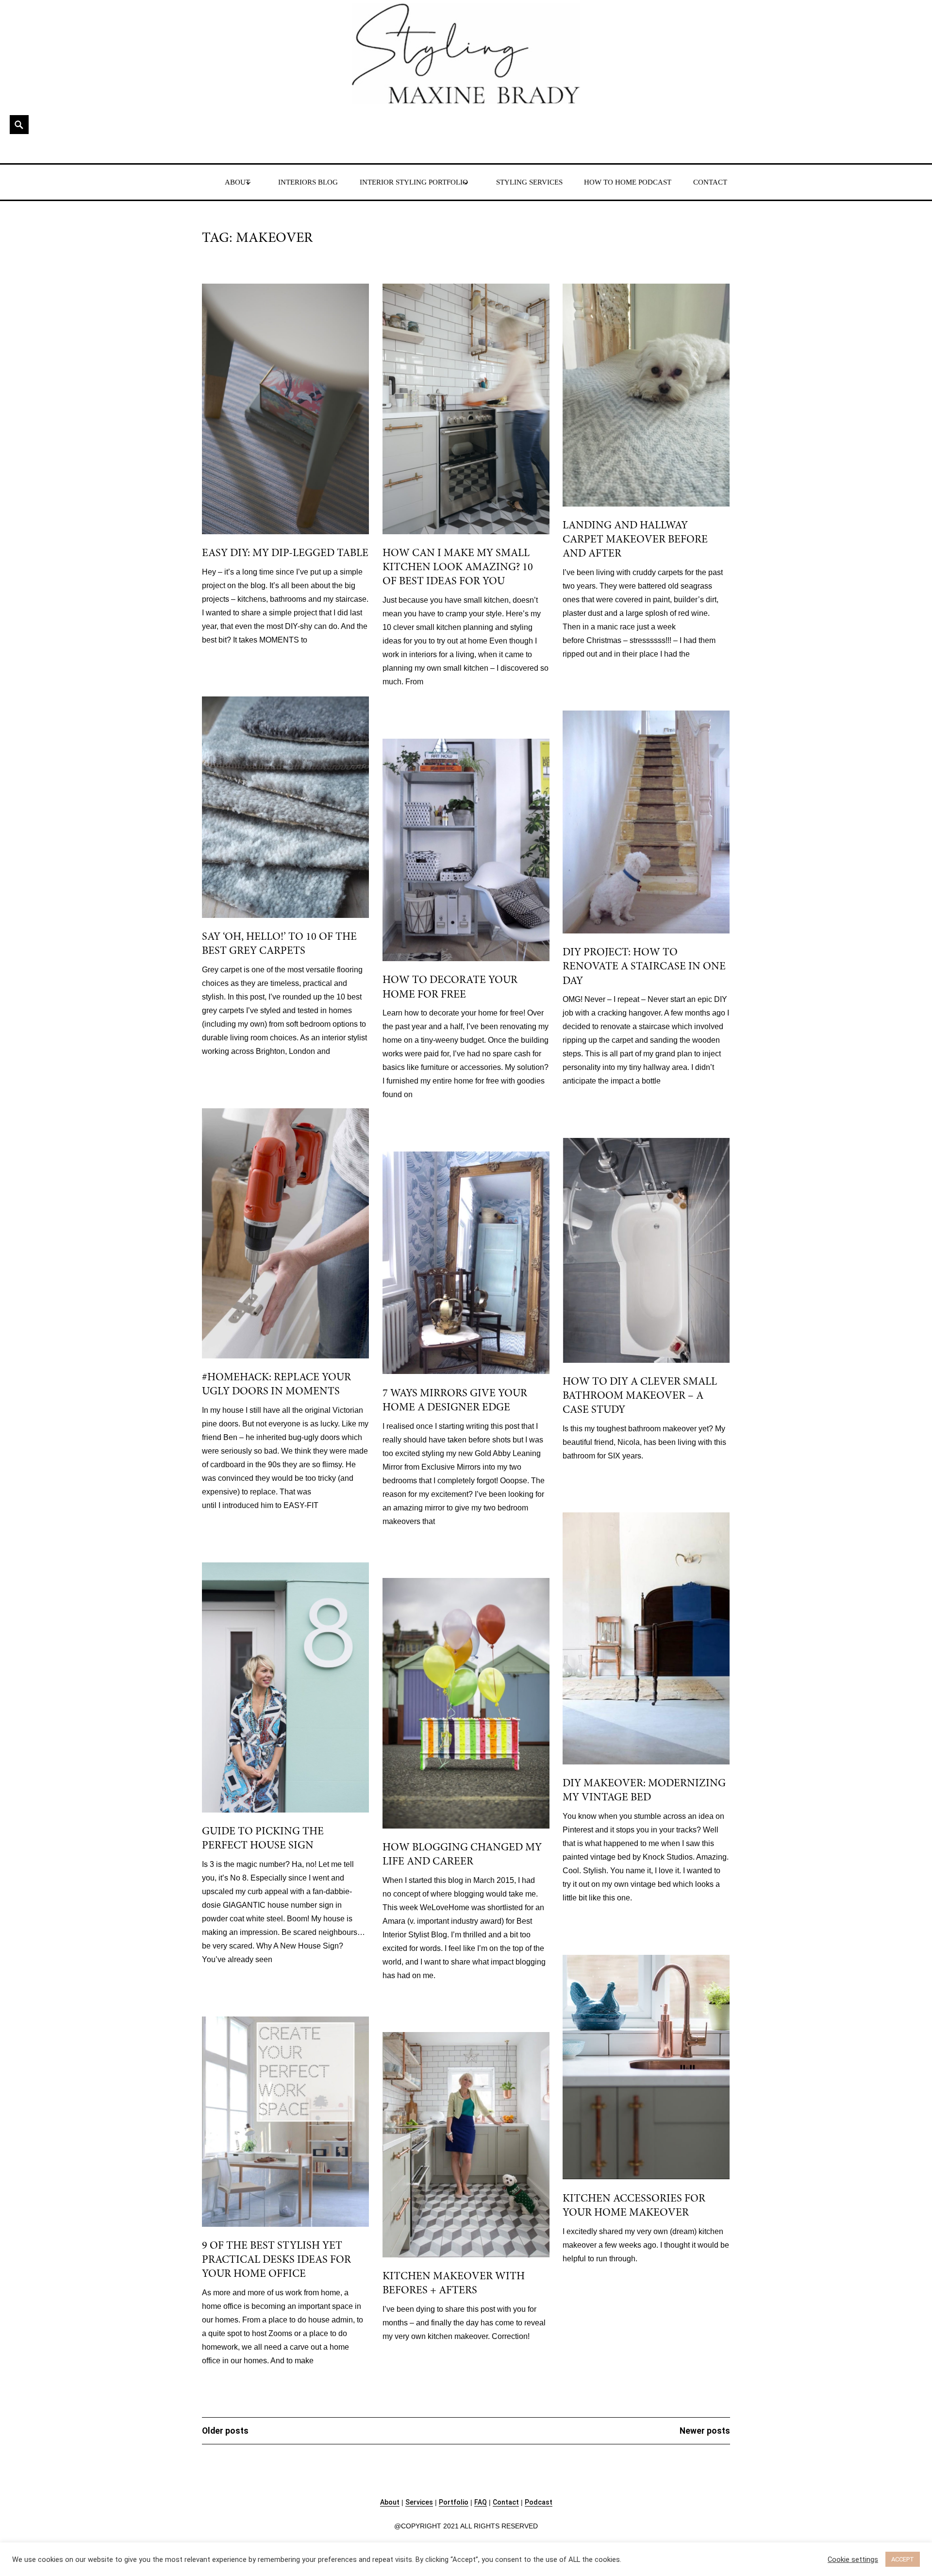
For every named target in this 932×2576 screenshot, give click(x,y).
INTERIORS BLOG (308, 182)
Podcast (539, 2502)
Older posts (225, 2431)
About (390, 2502)
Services (419, 2502)
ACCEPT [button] (903, 2559)
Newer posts (705, 2431)
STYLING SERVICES (529, 182)
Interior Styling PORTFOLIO (414, 182)
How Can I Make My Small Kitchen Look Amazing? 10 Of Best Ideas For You (458, 568)
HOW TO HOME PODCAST (628, 182)
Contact (506, 2502)
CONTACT (710, 182)
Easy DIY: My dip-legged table (285, 553)
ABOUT (237, 182)
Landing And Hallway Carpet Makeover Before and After (635, 540)
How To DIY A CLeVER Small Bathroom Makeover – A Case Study (640, 1396)
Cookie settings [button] (853, 2559)
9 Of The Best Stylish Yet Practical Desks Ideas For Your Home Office (276, 2260)
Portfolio (454, 2502)
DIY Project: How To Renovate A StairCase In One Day (644, 967)
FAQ (481, 2502)
